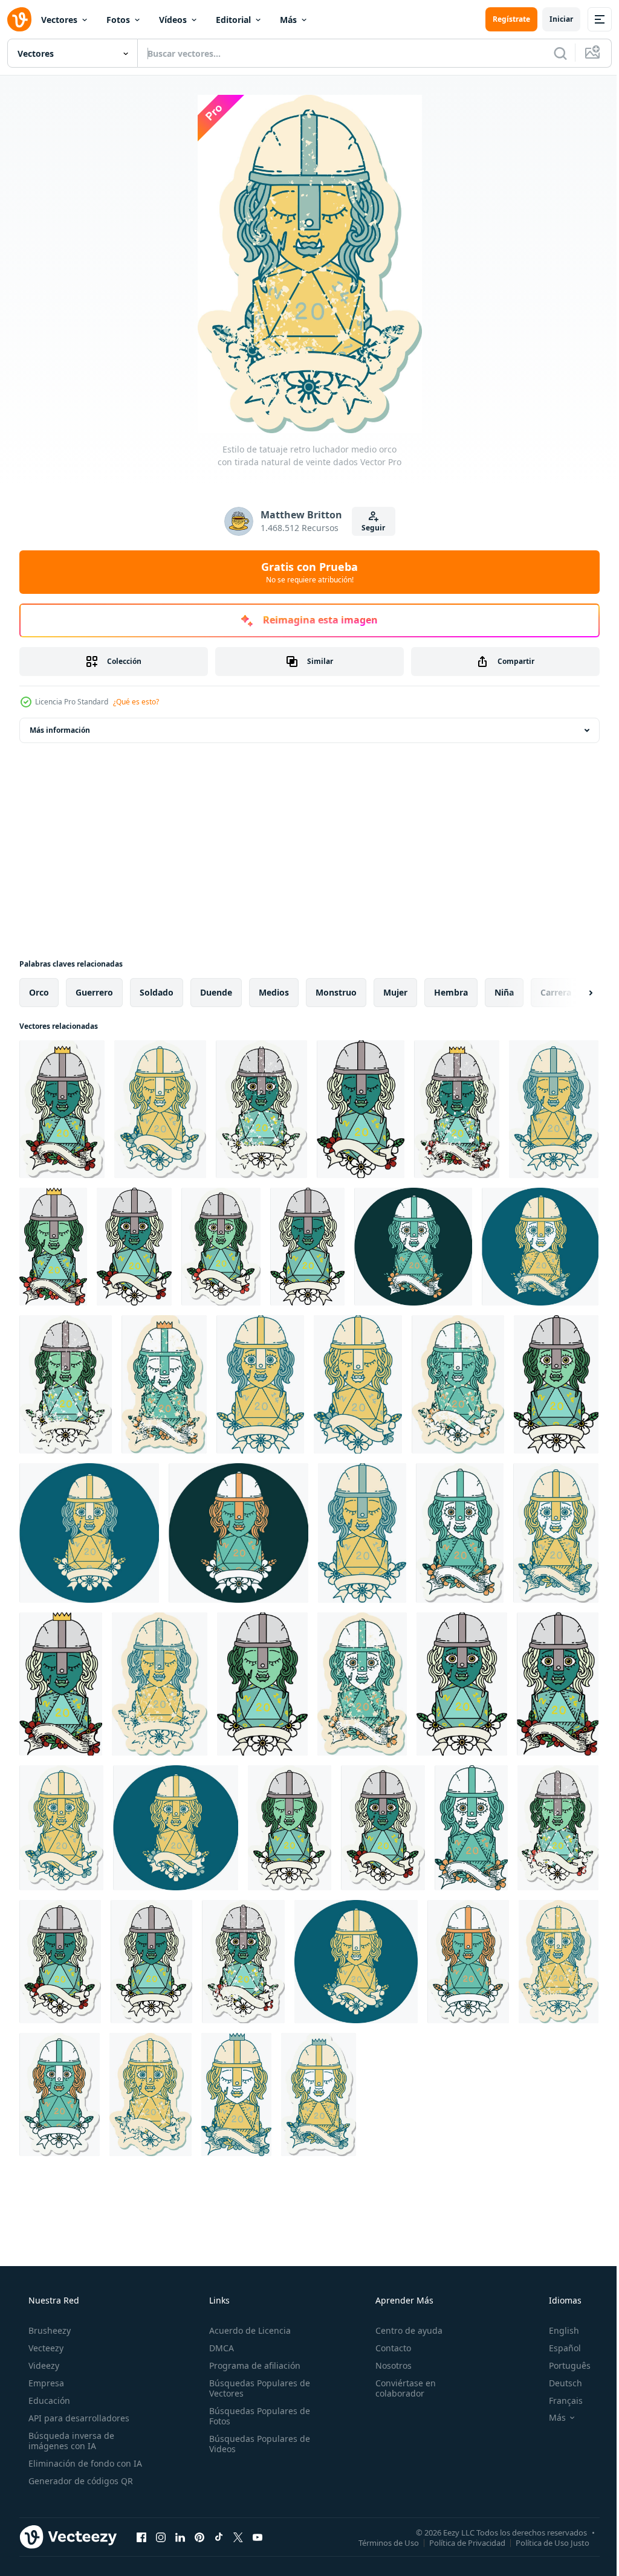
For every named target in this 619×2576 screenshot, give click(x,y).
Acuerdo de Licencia (246, 2330)
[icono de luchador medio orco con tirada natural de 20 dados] (413, 1247)
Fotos (118, 20)
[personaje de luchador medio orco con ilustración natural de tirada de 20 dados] (361, 1109)
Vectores (59, 20)
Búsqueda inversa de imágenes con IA (70, 2441)
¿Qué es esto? (136, 702)
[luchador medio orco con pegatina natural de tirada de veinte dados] (290, 1828)
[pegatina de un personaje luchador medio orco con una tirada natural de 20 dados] (221, 1247)
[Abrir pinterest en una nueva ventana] (199, 2537)
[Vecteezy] (19, 19)
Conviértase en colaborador (400, 2388)
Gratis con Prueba (305, 572)
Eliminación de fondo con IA (84, 2463)
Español (557, 2348)
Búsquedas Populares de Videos (256, 2444)
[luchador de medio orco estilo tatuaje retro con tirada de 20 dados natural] (540, 1247)
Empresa (45, 2383)
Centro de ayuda (403, 2330)
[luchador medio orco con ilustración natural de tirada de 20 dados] (457, 1109)
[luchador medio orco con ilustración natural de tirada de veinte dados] (362, 1533)
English (556, 2330)
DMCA (218, 2348)
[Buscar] (551, 53)
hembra (451, 992)
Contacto (387, 2348)
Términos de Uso (380, 2542)
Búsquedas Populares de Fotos (256, 2416)
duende (216, 992)
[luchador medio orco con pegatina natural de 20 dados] (62, 1109)
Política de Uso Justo (543, 2542)
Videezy (43, 2365)
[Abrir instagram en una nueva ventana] (161, 2537)
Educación (48, 2401)
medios (274, 992)
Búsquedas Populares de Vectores (256, 2388)
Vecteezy (45, 2348)
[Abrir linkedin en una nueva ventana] (180, 2537)
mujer (395, 992)
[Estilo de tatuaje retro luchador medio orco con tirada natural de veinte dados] (261, 1109)
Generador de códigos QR (79, 2481)
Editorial (233, 20)
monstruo (336, 992)
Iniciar (552, 19)
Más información (60, 730)
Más (288, 20)
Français (558, 2401)
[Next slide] (571, 993)
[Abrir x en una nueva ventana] (238, 2537)
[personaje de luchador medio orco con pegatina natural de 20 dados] (160, 1109)
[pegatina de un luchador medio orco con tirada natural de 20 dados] (460, 1533)
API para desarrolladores (78, 2418)
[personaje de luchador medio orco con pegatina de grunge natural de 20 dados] (558, 1828)
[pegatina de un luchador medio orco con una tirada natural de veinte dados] (554, 1109)
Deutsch (558, 2383)
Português (562, 2365)
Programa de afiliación (251, 2365)
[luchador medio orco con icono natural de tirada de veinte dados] (238, 1533)
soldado (157, 992)
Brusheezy (48, 2330)
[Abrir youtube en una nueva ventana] (258, 2537)
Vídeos (173, 20)
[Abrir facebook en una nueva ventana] (141, 2537)
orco (39, 992)
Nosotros (387, 2365)
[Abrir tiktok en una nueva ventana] (219, 2537)
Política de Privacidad (458, 2542)
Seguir (369, 528)
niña (504, 992)
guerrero (94, 992)
